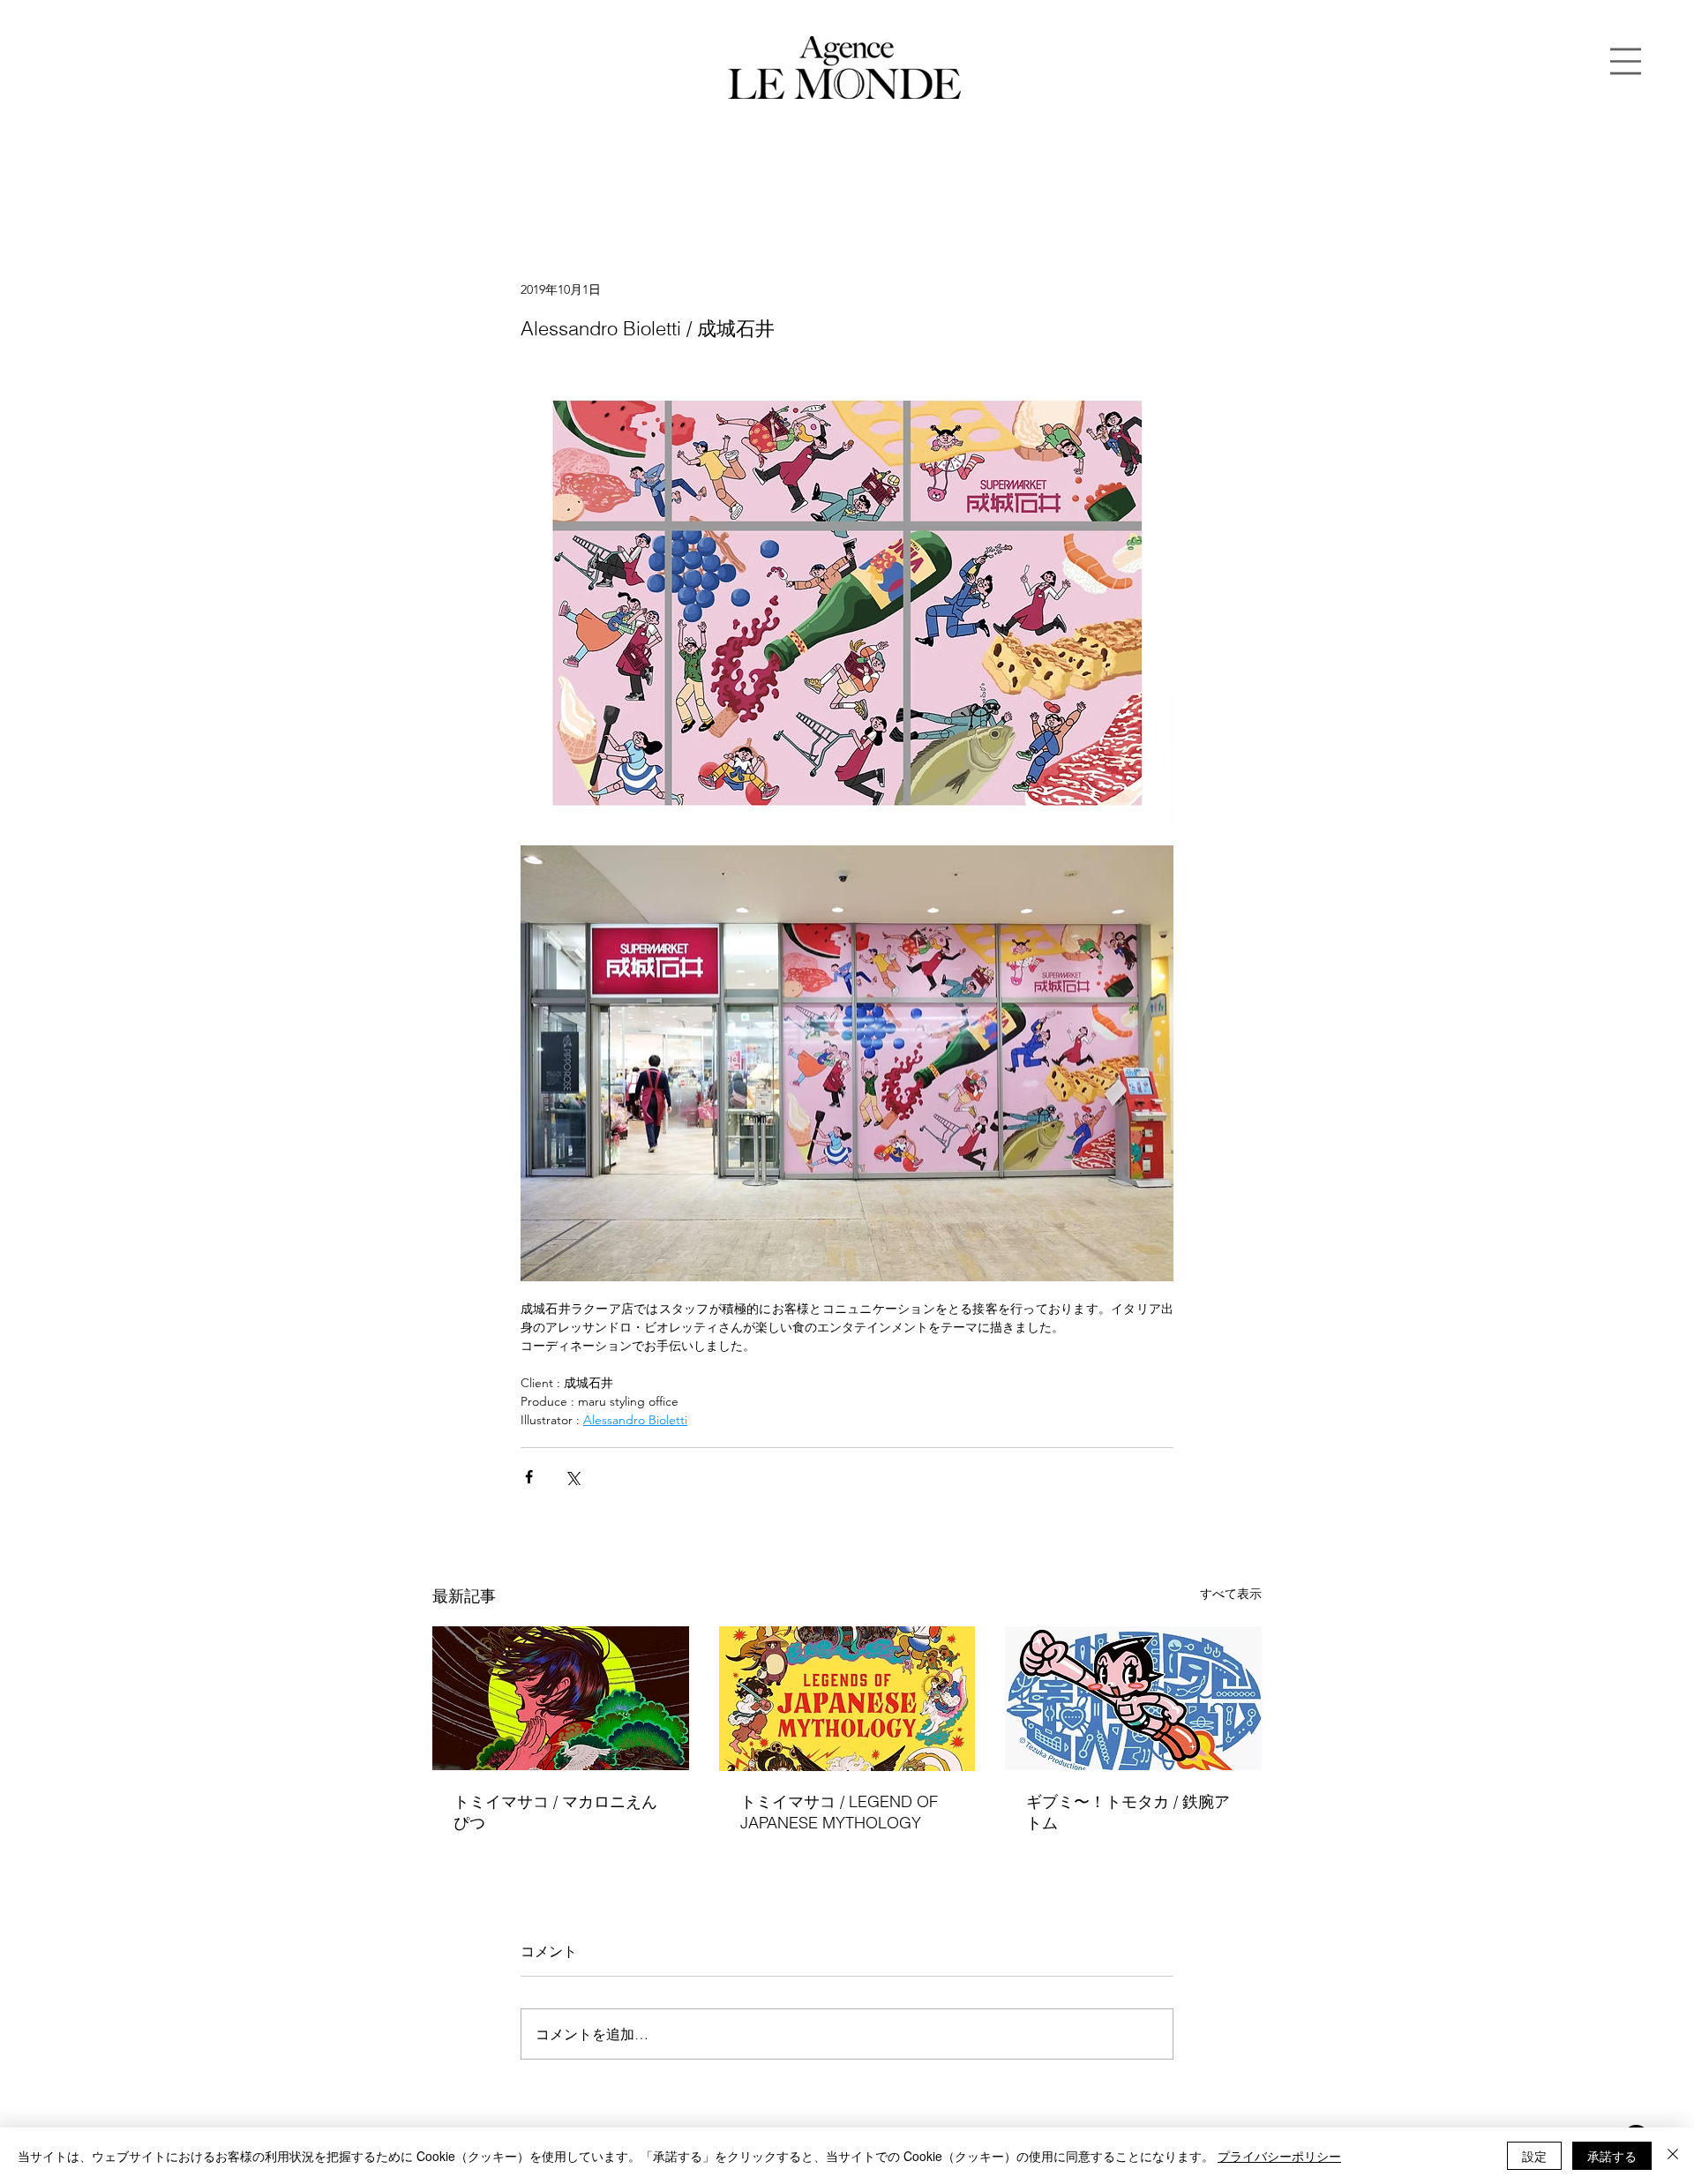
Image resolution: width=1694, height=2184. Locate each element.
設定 (1534, 2156)
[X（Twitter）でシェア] (572, 1477)
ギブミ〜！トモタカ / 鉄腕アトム (1128, 1812)
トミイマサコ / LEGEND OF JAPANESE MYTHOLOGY (839, 1812)
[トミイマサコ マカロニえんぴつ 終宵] (561, 1698)
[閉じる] (1673, 2156)
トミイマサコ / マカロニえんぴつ (555, 1812)
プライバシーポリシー (1279, 2156)
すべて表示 (1231, 1594)
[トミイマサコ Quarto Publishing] (847, 1699)
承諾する (1612, 2156)
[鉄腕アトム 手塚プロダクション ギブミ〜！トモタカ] (1133, 1698)
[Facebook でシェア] (529, 1477)
